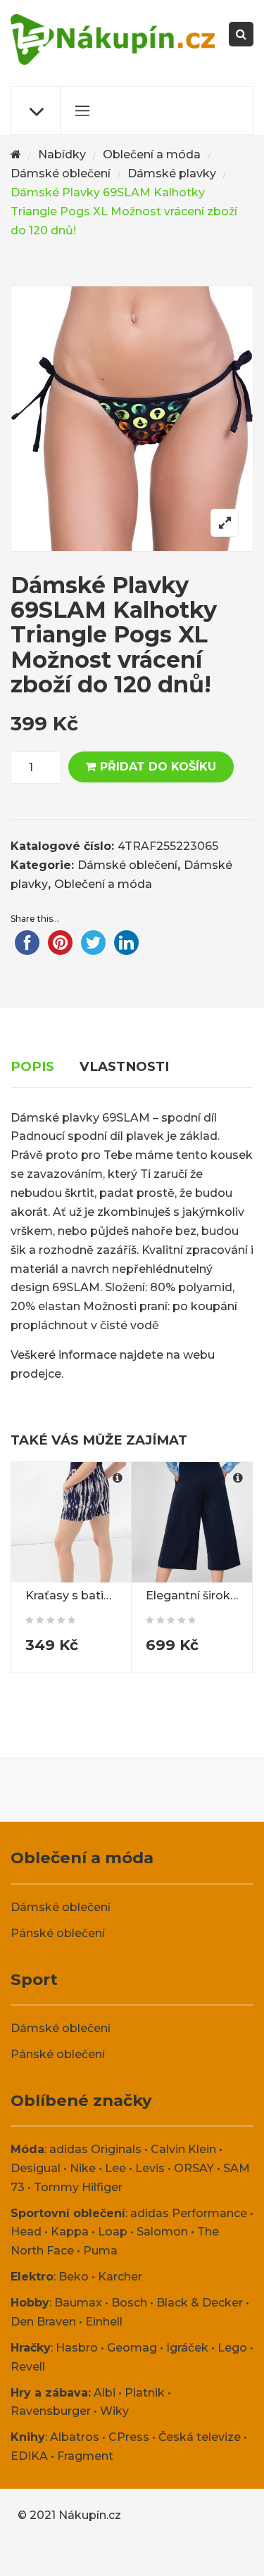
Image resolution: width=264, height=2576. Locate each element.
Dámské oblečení (61, 173)
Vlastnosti (124, 1066)
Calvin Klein (183, 2149)
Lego (232, 2348)
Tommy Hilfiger (78, 2187)
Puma (100, 2251)
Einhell (104, 2322)
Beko (74, 2277)
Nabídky (62, 154)
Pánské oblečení (58, 1933)
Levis (150, 2168)
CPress (129, 2437)
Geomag (132, 2348)
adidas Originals (95, 2149)
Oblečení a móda (152, 154)
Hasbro (77, 2348)
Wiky (114, 2411)
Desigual (36, 2168)
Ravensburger (51, 2411)
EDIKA (29, 2456)
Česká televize (200, 2437)
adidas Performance (189, 2213)
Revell (28, 2367)
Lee (115, 2168)
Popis (32, 1066)
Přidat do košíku (158, 767)
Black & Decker (200, 2303)
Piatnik (145, 2393)
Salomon (162, 2232)
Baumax (78, 2303)
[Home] (16, 155)
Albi (105, 2393)
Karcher (120, 2277)
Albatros (75, 2437)
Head (26, 2232)
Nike (83, 2168)
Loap (113, 2232)
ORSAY (194, 2168)
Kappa (70, 2232)
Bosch (129, 2303)
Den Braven (43, 2322)
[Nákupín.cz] (113, 39)
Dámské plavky (172, 173)
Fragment (85, 2456)
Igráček (187, 2348)
